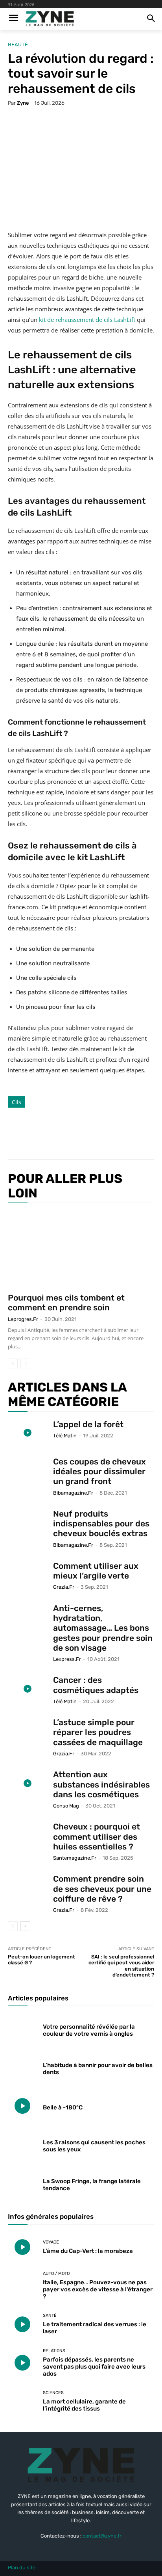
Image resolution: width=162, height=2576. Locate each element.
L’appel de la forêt (88, 1424)
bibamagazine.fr (73, 1493)
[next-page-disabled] (25, 1363)
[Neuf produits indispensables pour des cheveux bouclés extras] (28, 1522)
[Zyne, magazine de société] (50, 19)
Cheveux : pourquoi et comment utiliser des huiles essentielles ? (97, 1836)
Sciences (53, 2393)
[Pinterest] (77, 1140)
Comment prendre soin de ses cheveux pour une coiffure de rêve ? (102, 1888)
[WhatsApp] (95, 1140)
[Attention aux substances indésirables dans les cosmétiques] (28, 1783)
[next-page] (25, 1926)
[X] (59, 1140)
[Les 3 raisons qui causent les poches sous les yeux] (22, 2144)
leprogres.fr (23, 1319)
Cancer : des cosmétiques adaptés (96, 1685)
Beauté (18, 45)
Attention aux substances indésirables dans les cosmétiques (101, 1784)
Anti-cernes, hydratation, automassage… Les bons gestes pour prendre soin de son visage (103, 1628)
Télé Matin (65, 1436)
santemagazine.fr (75, 1858)
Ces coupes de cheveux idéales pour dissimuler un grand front (99, 1471)
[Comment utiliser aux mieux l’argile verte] (28, 1574)
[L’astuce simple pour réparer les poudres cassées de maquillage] (28, 1730)
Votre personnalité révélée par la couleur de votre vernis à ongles (89, 2030)
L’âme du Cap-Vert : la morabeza (88, 2251)
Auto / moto (56, 2274)
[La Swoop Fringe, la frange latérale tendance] (22, 2183)
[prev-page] (13, 1363)
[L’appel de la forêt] (28, 1433)
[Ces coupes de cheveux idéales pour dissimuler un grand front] (28, 1470)
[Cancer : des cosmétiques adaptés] (28, 1689)
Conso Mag (66, 1806)
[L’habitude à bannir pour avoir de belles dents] (22, 2067)
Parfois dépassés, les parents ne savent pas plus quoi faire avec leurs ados (94, 2367)
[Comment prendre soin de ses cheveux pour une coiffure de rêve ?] (28, 1887)
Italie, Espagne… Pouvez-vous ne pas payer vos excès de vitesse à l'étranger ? (98, 2289)
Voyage (51, 2242)
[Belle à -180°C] (22, 2106)
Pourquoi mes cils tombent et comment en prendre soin (66, 1303)
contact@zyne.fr (102, 2536)
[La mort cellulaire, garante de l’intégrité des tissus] (22, 2401)
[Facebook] (40, 1140)
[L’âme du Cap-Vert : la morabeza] (22, 2247)
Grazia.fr (64, 1587)
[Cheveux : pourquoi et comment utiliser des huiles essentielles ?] (28, 1835)
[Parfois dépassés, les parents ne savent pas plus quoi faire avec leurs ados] (22, 2363)
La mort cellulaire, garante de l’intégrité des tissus (84, 2405)
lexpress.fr (67, 1659)
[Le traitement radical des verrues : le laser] (22, 2324)
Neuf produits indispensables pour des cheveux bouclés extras (101, 1523)
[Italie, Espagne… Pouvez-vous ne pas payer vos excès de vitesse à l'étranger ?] (22, 2285)
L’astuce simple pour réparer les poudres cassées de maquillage (98, 1732)
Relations (54, 2351)
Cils (17, 1102)
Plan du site (22, 2568)
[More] (113, 1140)
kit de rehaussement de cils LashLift (87, 320)
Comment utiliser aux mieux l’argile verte (96, 1571)
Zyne (23, 103)
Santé (50, 2315)
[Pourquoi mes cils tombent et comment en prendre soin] (81, 1249)
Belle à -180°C (63, 2107)
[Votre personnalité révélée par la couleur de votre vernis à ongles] (22, 2029)
